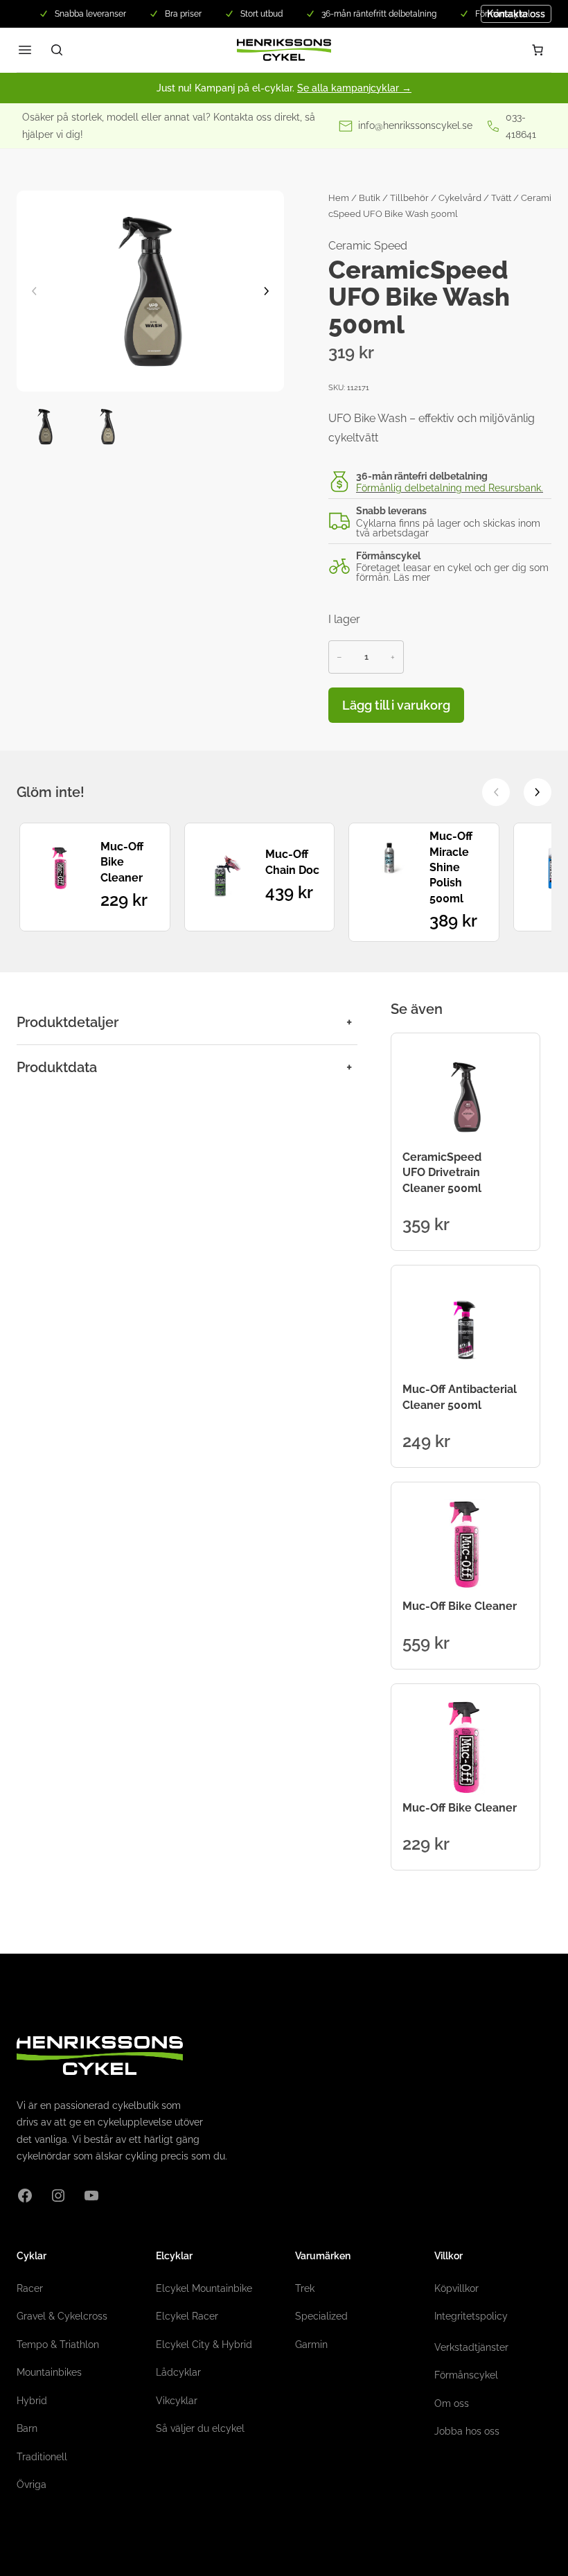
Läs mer (412, 577)
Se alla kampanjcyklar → (354, 88)
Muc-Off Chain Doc (292, 862)
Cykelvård (460, 198)
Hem (339, 198)
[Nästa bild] (267, 291)
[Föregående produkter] (496, 792)
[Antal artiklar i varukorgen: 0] (538, 50)
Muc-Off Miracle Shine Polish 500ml (451, 867)
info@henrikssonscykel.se (415, 125)
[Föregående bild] (34, 291)
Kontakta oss (516, 14)
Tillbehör (409, 198)
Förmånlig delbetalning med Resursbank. (450, 488)
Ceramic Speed (368, 246)
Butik (370, 198)
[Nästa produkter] (538, 792)
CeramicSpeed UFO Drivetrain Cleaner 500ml (442, 1173)
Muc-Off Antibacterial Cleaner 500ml (460, 1397)
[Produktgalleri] (150, 291)
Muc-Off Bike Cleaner (122, 862)
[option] (107, 427)
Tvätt (501, 198)
